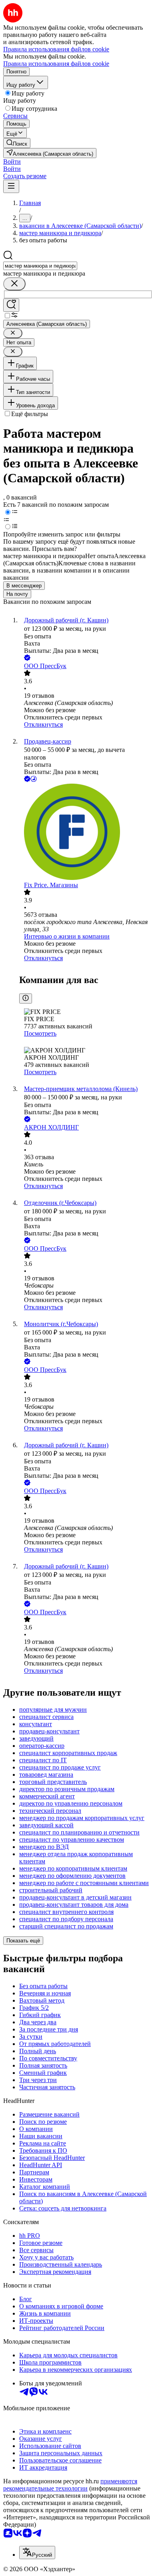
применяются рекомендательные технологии (70, 2485)
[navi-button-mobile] (11, 186)
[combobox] (40, 266)
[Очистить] (14, 284)
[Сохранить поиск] (11, 305)
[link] (17, 143)
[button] (12, 162)
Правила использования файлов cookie (56, 64)
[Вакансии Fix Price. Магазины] (86, 833)
